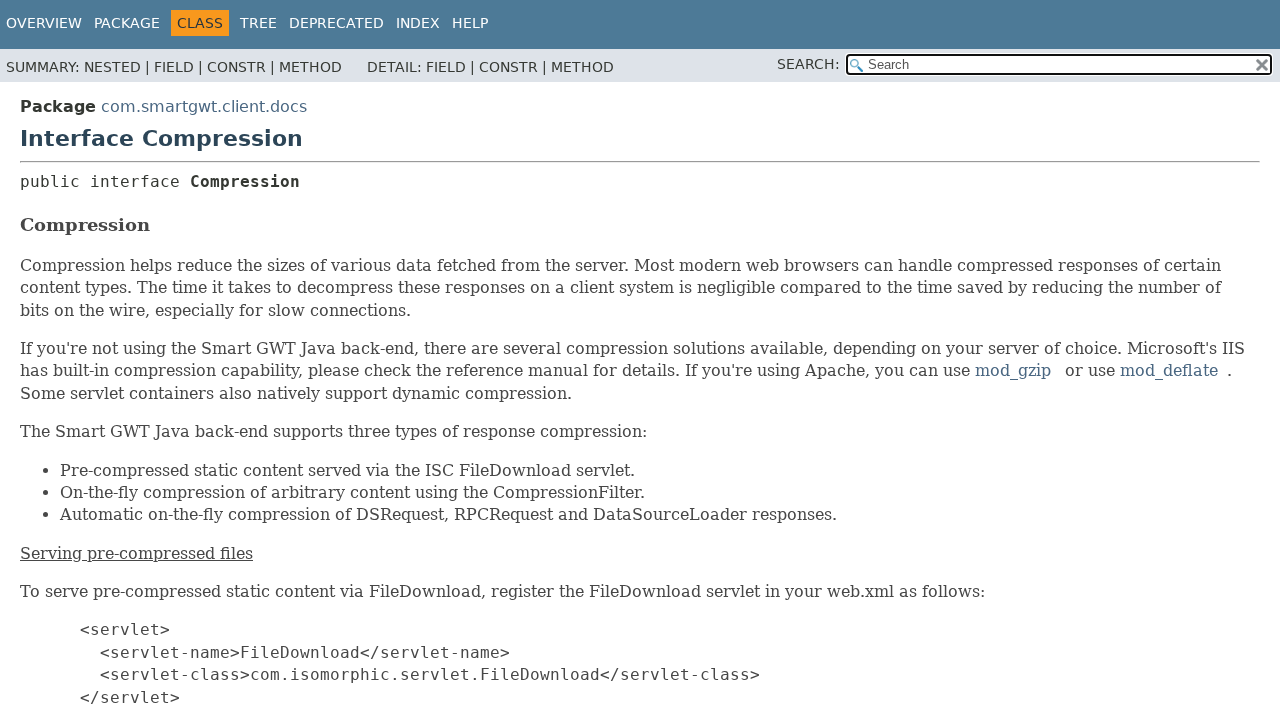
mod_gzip (1013, 370)
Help (470, 23)
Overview (44, 23)
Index (418, 23)
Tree (258, 23)
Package (127, 23)
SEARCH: (808, 64)
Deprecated (336, 23)
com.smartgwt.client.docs (204, 106)
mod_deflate (1169, 370)
